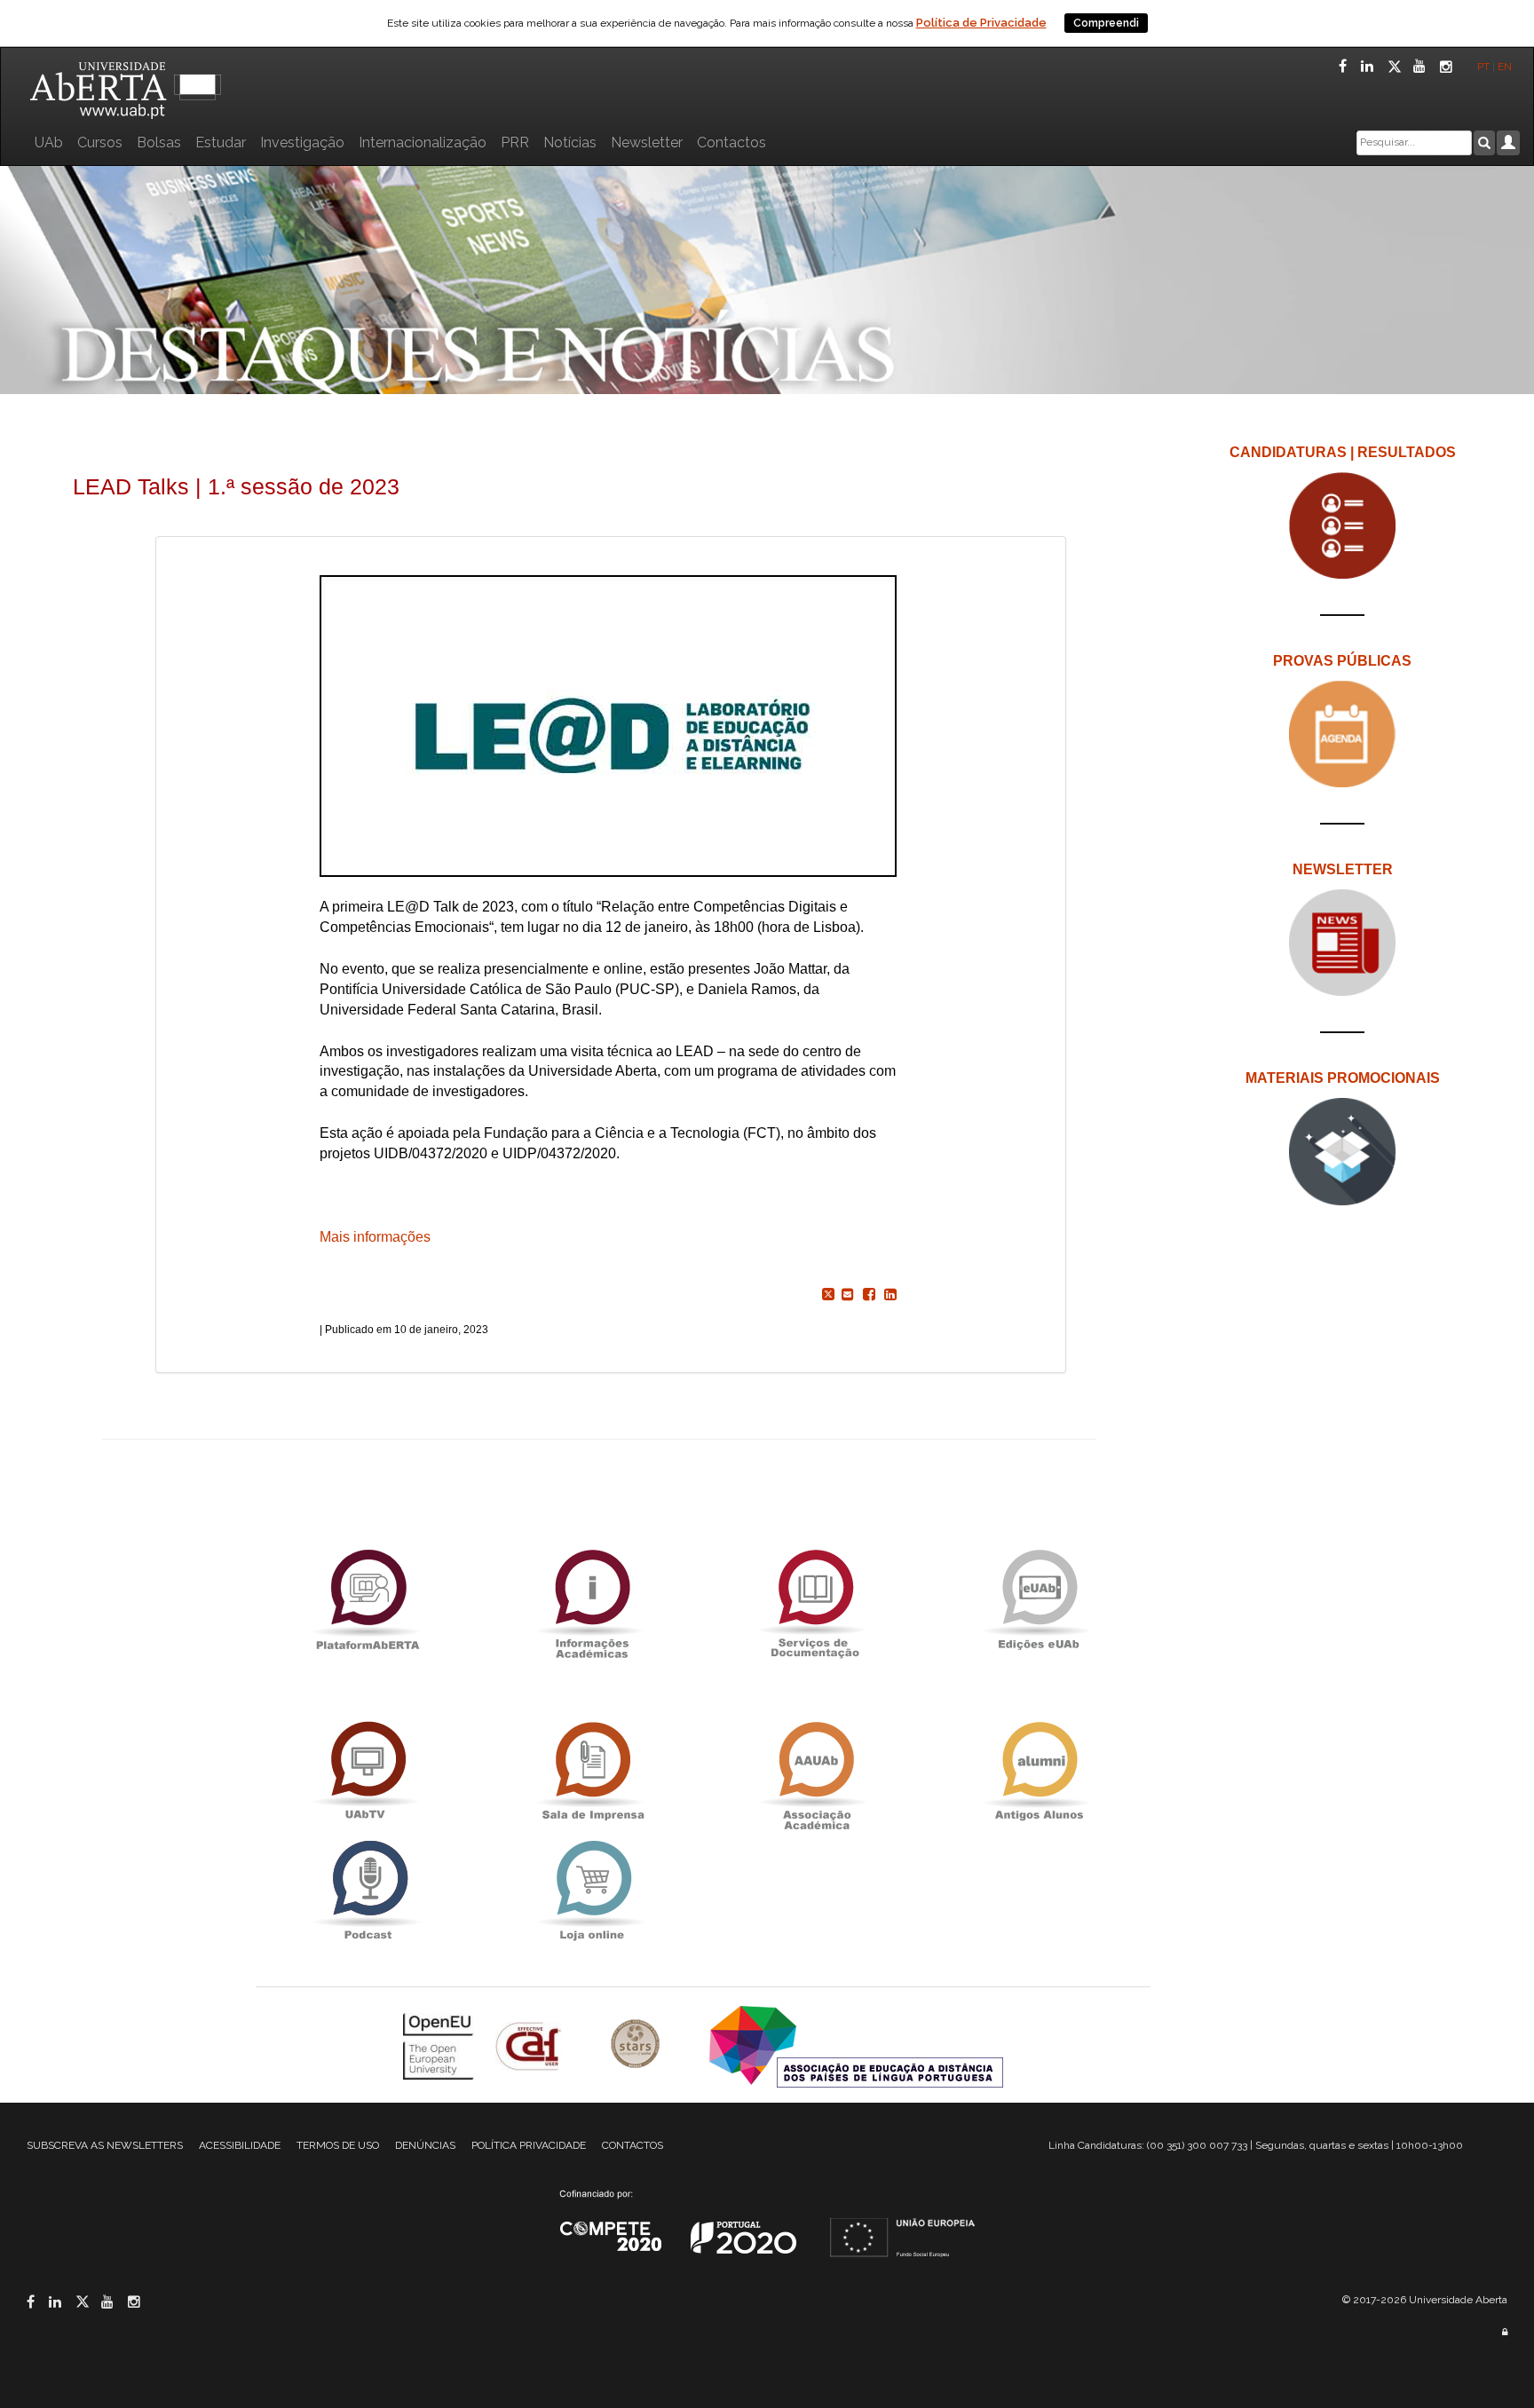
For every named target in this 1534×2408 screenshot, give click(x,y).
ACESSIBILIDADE (240, 2145)
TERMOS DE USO (338, 2145)
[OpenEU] (440, 2045)
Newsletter (647, 142)
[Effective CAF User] (530, 2045)
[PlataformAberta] (368, 1599)
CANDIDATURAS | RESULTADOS (1343, 452)
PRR (515, 142)
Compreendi (1106, 23)
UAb (49, 142)
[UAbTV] (368, 1771)
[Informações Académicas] (591, 1599)
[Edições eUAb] (1039, 1599)
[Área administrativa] (1505, 2332)
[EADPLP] (856, 2045)
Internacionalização (423, 142)
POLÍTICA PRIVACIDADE (529, 2145)
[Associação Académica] (815, 1771)
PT (1483, 67)
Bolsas (159, 142)
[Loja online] (591, 1890)
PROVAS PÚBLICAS (1342, 661)
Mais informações (375, 1237)
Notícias (570, 142)
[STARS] (637, 2045)
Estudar (221, 142)
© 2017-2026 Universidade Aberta (1425, 2300)
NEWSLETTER (1343, 869)
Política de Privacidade (981, 23)
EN (1506, 67)
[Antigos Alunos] (1039, 1771)
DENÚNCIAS (425, 2145)
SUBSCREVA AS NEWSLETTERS (105, 2145)
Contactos (731, 142)
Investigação (302, 142)
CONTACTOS (633, 2145)
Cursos (100, 142)
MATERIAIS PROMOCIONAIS (1343, 1078)
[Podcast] (368, 1890)
